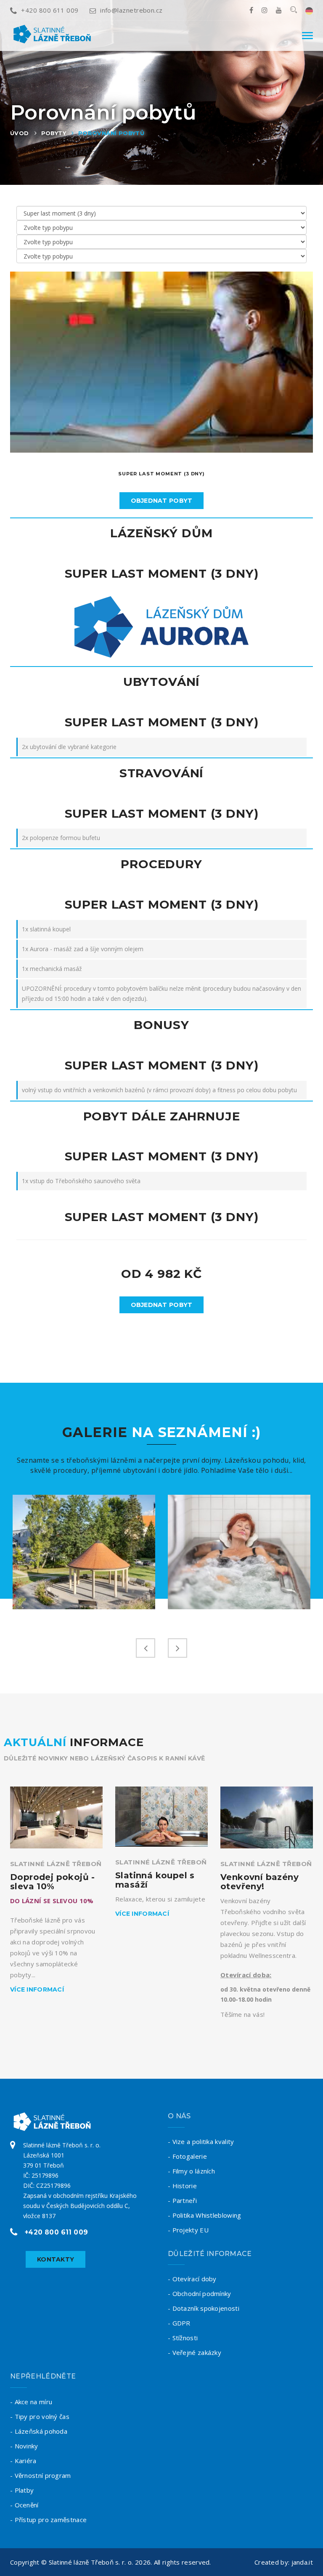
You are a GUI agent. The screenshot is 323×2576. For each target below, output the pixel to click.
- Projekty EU (188, 2230)
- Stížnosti (183, 2338)
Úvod (20, 133)
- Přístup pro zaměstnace (48, 2520)
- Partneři (182, 2200)
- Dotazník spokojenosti (204, 2308)
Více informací (37, 1989)
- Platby (22, 2490)
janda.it (302, 2562)
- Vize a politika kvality (201, 2141)
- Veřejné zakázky (195, 2352)
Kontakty (56, 2259)
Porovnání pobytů (111, 133)
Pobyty (54, 133)
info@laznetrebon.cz (131, 10)
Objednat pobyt (162, 501)
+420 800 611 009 (50, 10)
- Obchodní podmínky (200, 2293)
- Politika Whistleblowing (205, 2215)
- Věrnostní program (41, 2475)
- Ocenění (24, 2505)
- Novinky (24, 2446)
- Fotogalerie (187, 2156)
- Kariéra (23, 2461)
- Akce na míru (31, 2402)
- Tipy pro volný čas (40, 2416)
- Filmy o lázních (191, 2171)
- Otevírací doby (192, 2279)
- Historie (182, 2186)
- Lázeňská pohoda (39, 2431)
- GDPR (179, 2323)
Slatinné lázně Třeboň (56, 1864)
